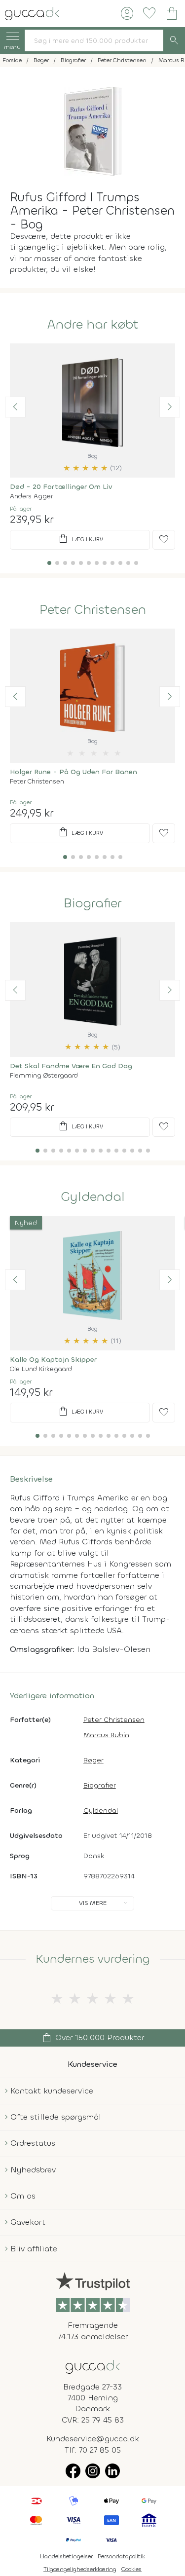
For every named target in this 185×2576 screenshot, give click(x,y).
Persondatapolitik (121, 2556)
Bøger (93, 1760)
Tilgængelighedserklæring (80, 2569)
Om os (23, 2196)
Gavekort (28, 2222)
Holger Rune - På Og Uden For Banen (74, 772)
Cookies (131, 2569)
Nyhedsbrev (33, 2170)
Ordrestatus (33, 2143)
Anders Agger (31, 496)
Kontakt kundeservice (52, 2091)
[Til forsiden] (32, 13)
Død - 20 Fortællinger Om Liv (61, 487)
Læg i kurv (80, 539)
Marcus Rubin (106, 1735)
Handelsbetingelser (66, 2556)
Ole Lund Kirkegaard (41, 1369)
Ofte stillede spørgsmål (56, 2117)
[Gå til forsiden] (93, 2366)
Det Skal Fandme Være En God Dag (71, 1066)
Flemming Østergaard (44, 1075)
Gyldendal (93, 1197)
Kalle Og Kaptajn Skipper (53, 1360)
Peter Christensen (93, 610)
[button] (15, 407)
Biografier (92, 903)
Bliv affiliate (34, 2249)
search (174, 40)
